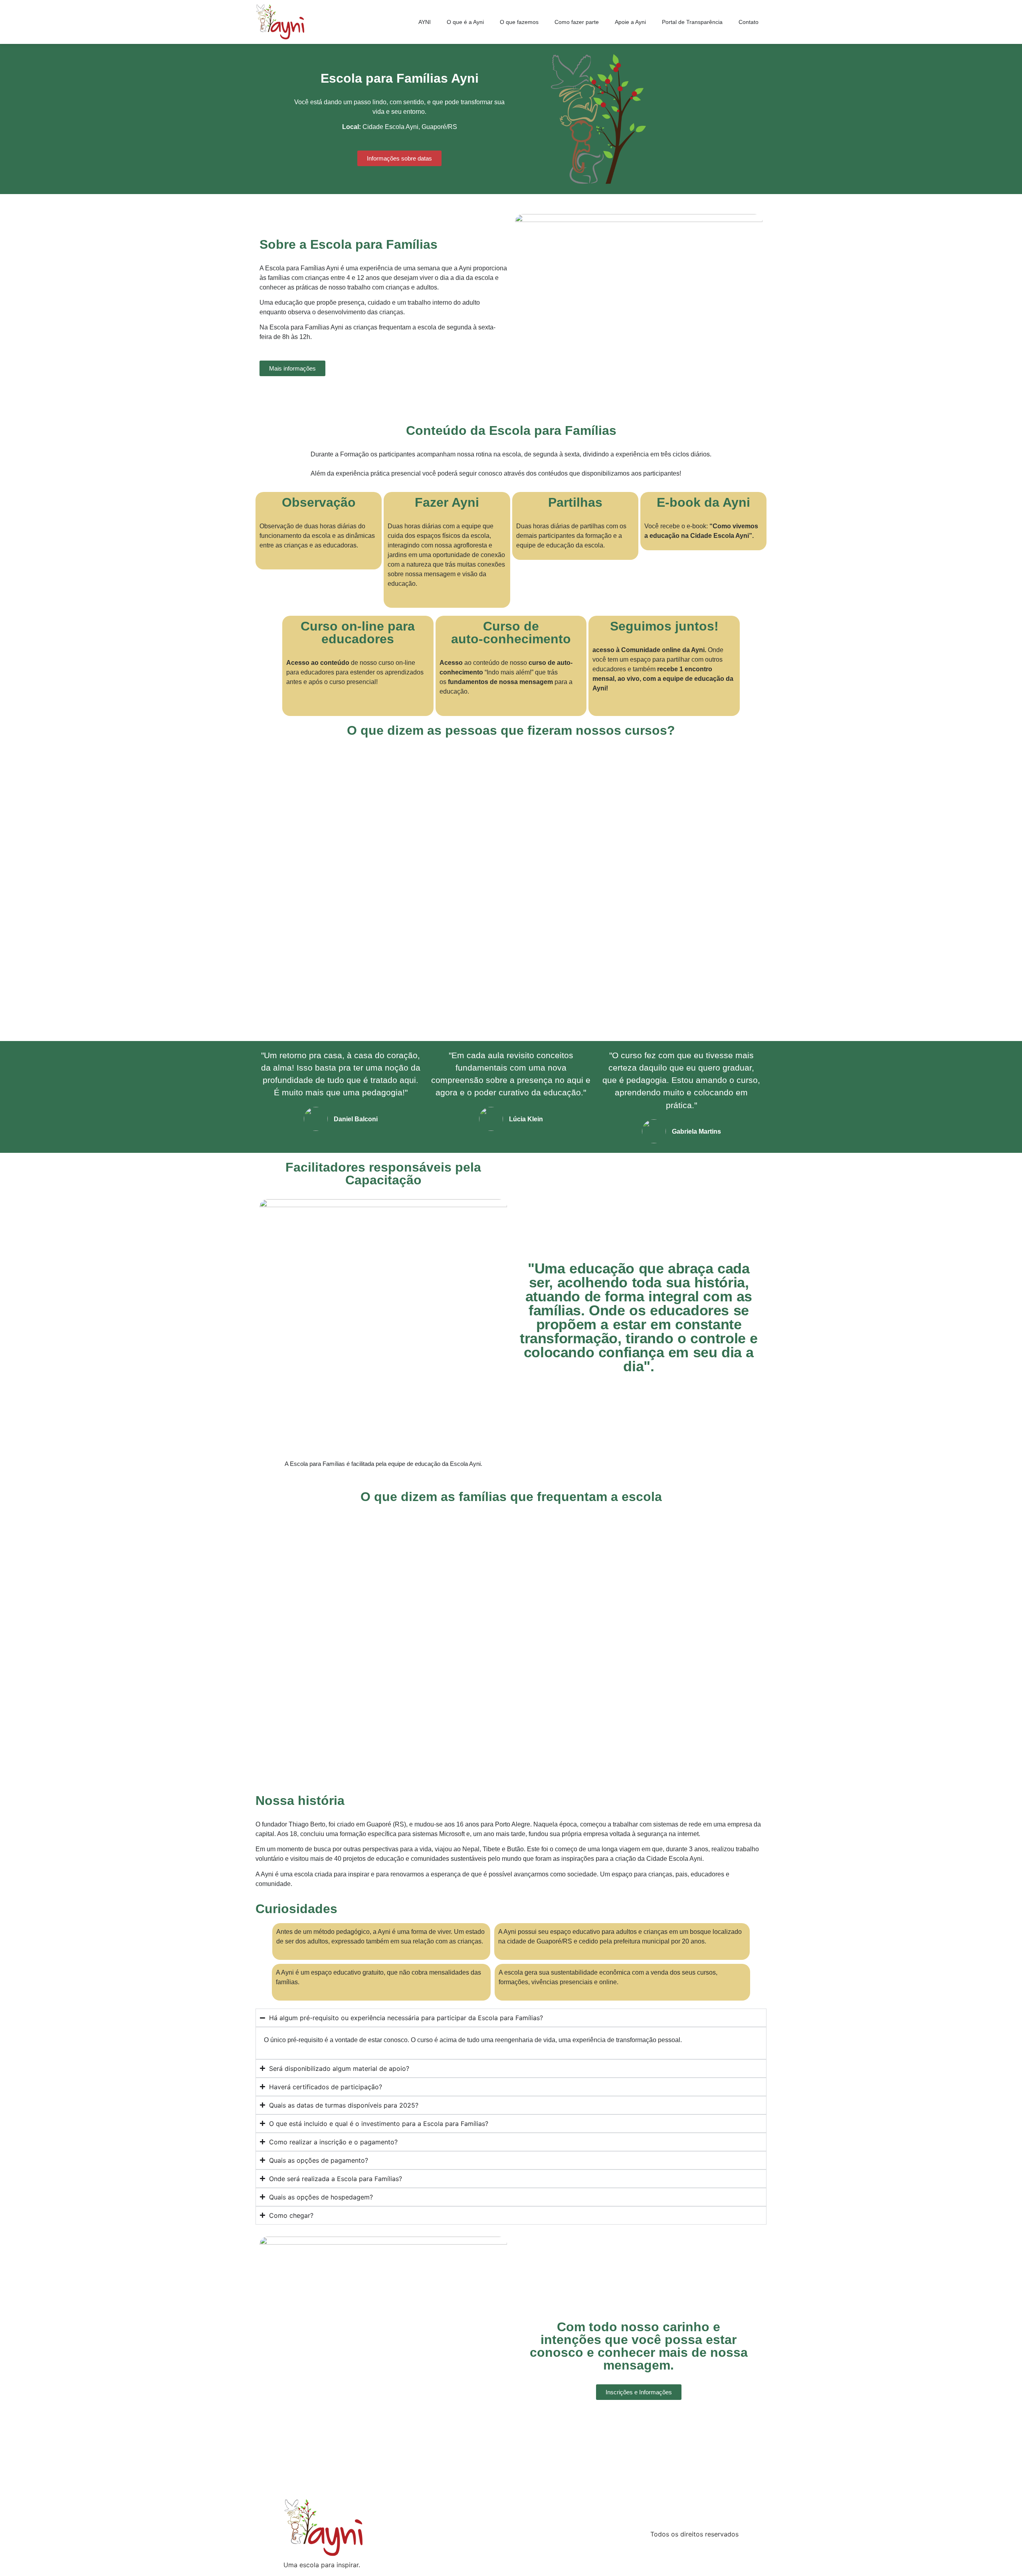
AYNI (425, 22)
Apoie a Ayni (630, 22)
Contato (749, 22)
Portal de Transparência (692, 22)
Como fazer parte (577, 22)
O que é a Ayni (465, 22)
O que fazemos (519, 22)
